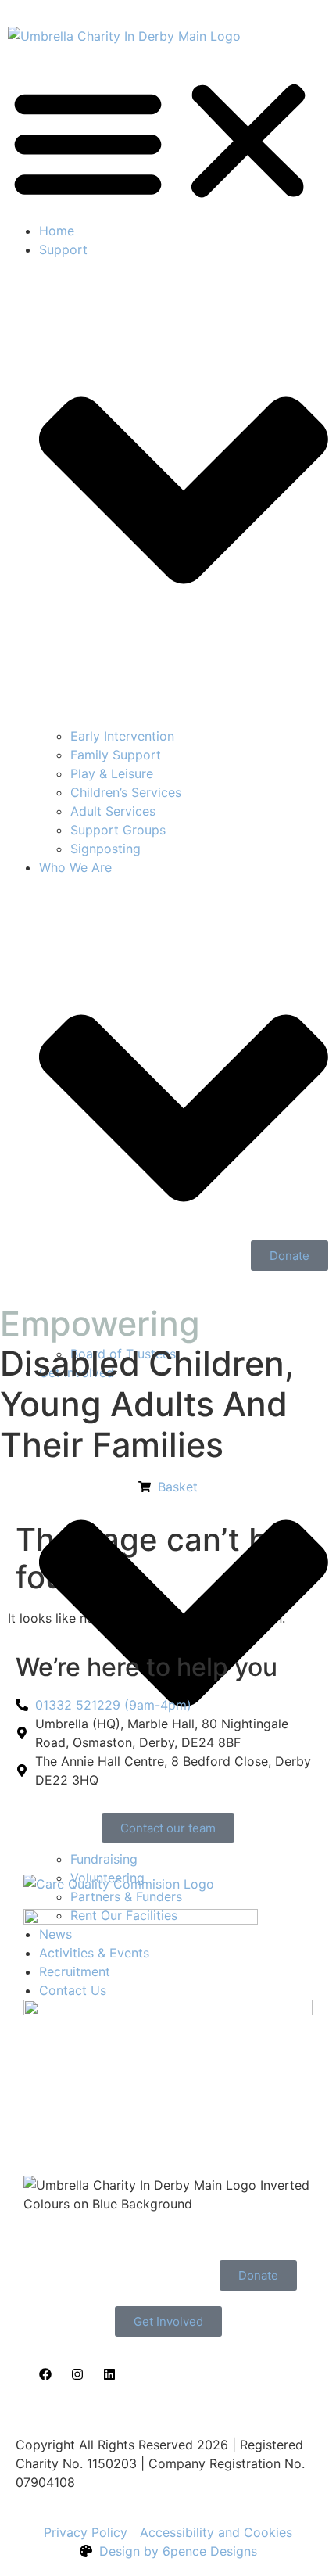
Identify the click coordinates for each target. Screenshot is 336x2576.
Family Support (116, 755)
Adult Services (113, 811)
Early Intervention (122, 736)
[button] (168, 141)
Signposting (105, 849)
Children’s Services (126, 792)
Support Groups (118, 830)
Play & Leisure (112, 773)
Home (57, 231)
